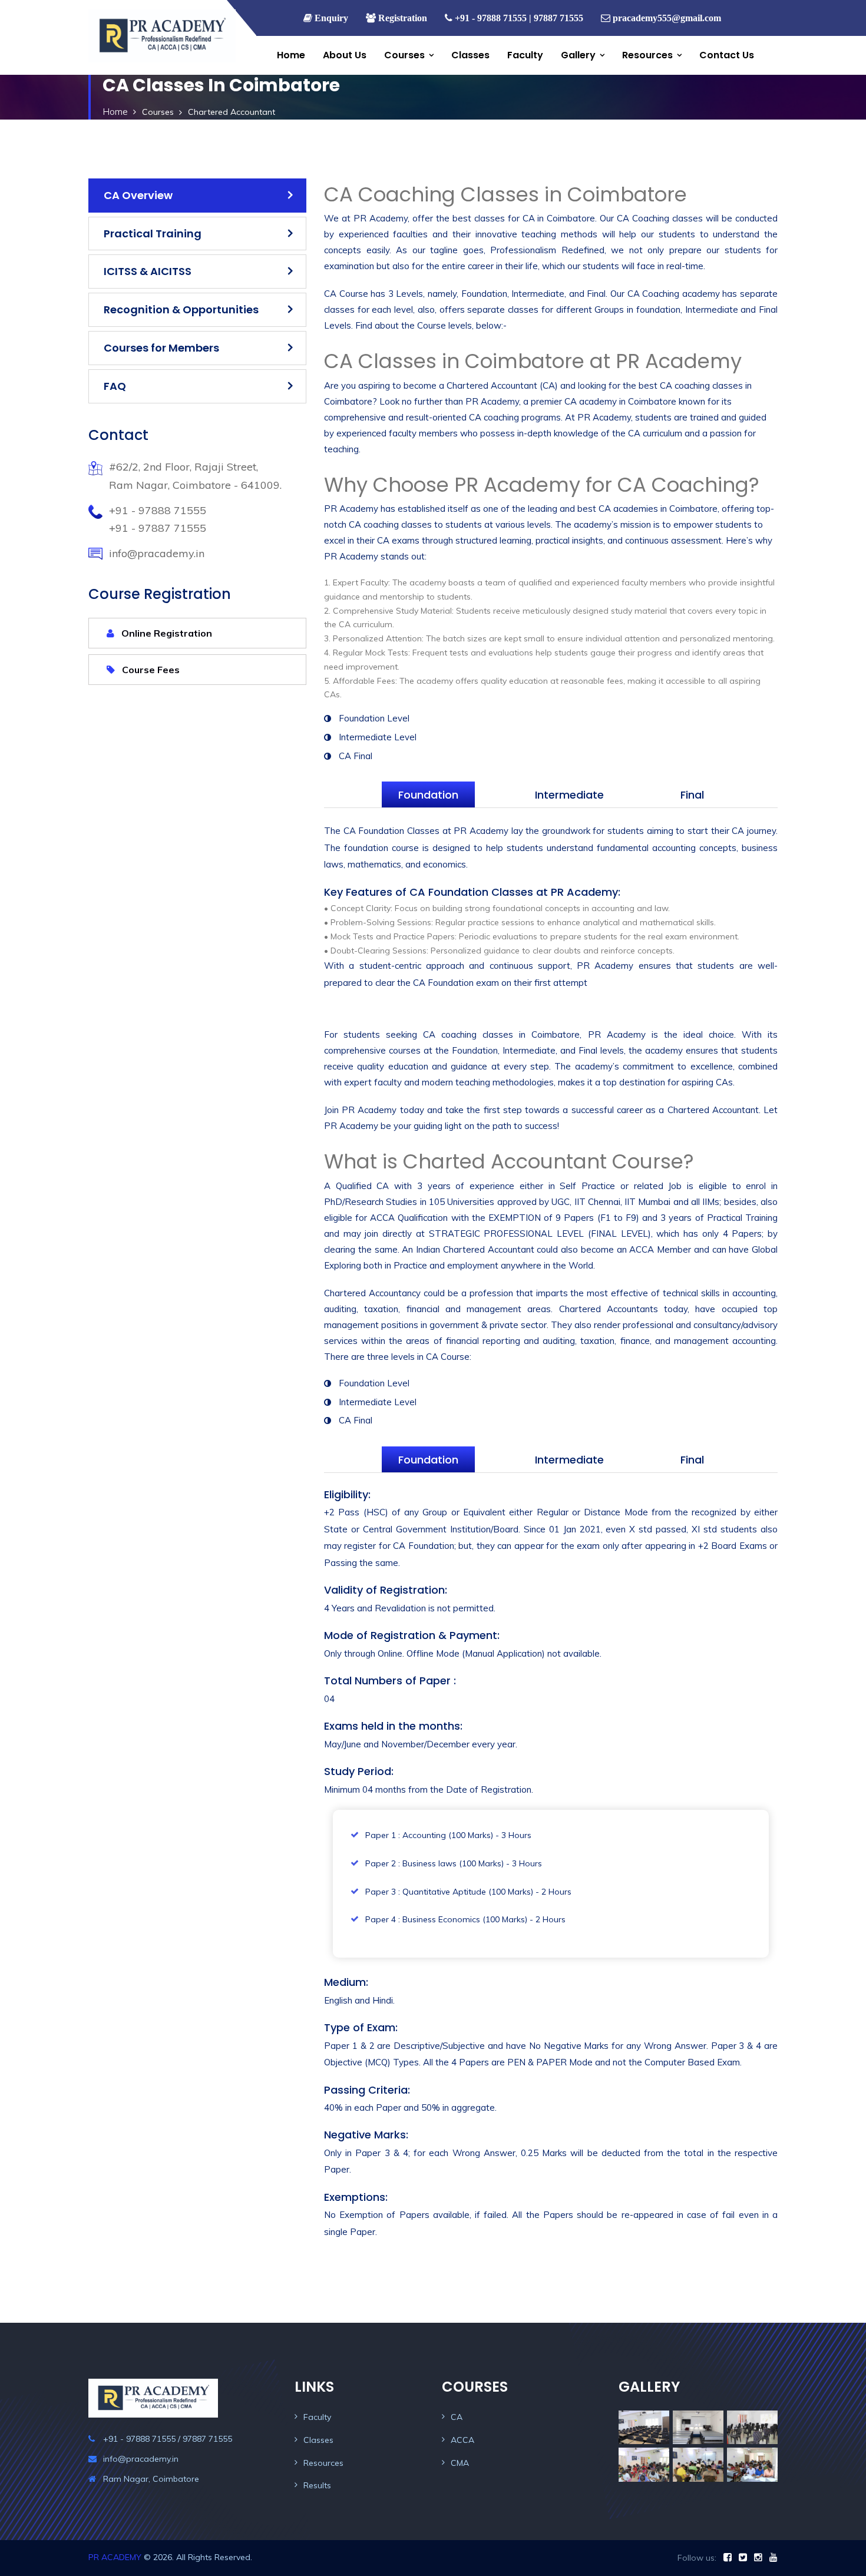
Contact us (727, 55)
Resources (647, 55)
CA (457, 2417)
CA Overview (138, 195)
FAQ (115, 386)
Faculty (525, 55)
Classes (470, 55)
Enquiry (330, 18)
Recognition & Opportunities (181, 309)
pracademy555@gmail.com (667, 18)
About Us (345, 55)
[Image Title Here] (644, 2427)
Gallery (578, 55)
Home (291, 55)
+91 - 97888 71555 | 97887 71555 (518, 18)
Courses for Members (161, 348)
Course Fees (150, 670)
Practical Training (153, 234)
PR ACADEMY (115, 2557)
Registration (401, 18)
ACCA (462, 2440)
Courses (404, 55)
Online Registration (166, 633)
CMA (460, 2463)
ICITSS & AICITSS (148, 271)
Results (317, 2485)
